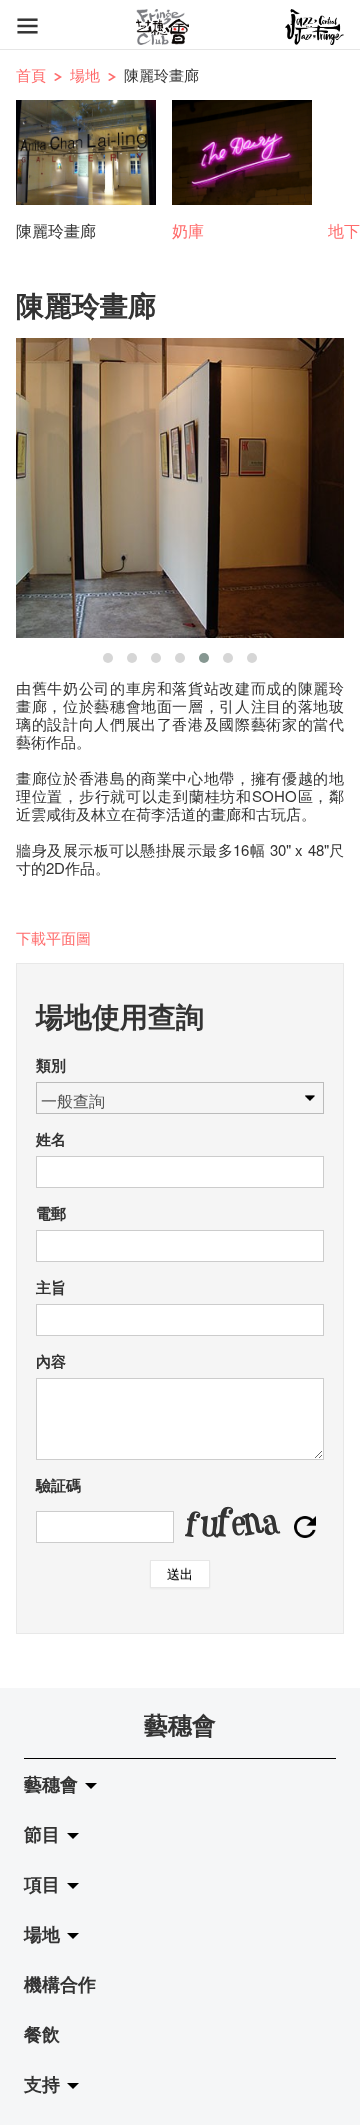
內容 (51, 1361)
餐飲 (42, 2034)
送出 (180, 1573)
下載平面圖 (53, 937)
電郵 (51, 1213)
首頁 (31, 74)
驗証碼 (58, 1485)
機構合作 (60, 1984)
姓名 (51, 1139)
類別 (51, 1065)
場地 (85, 74)
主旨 (51, 1287)
